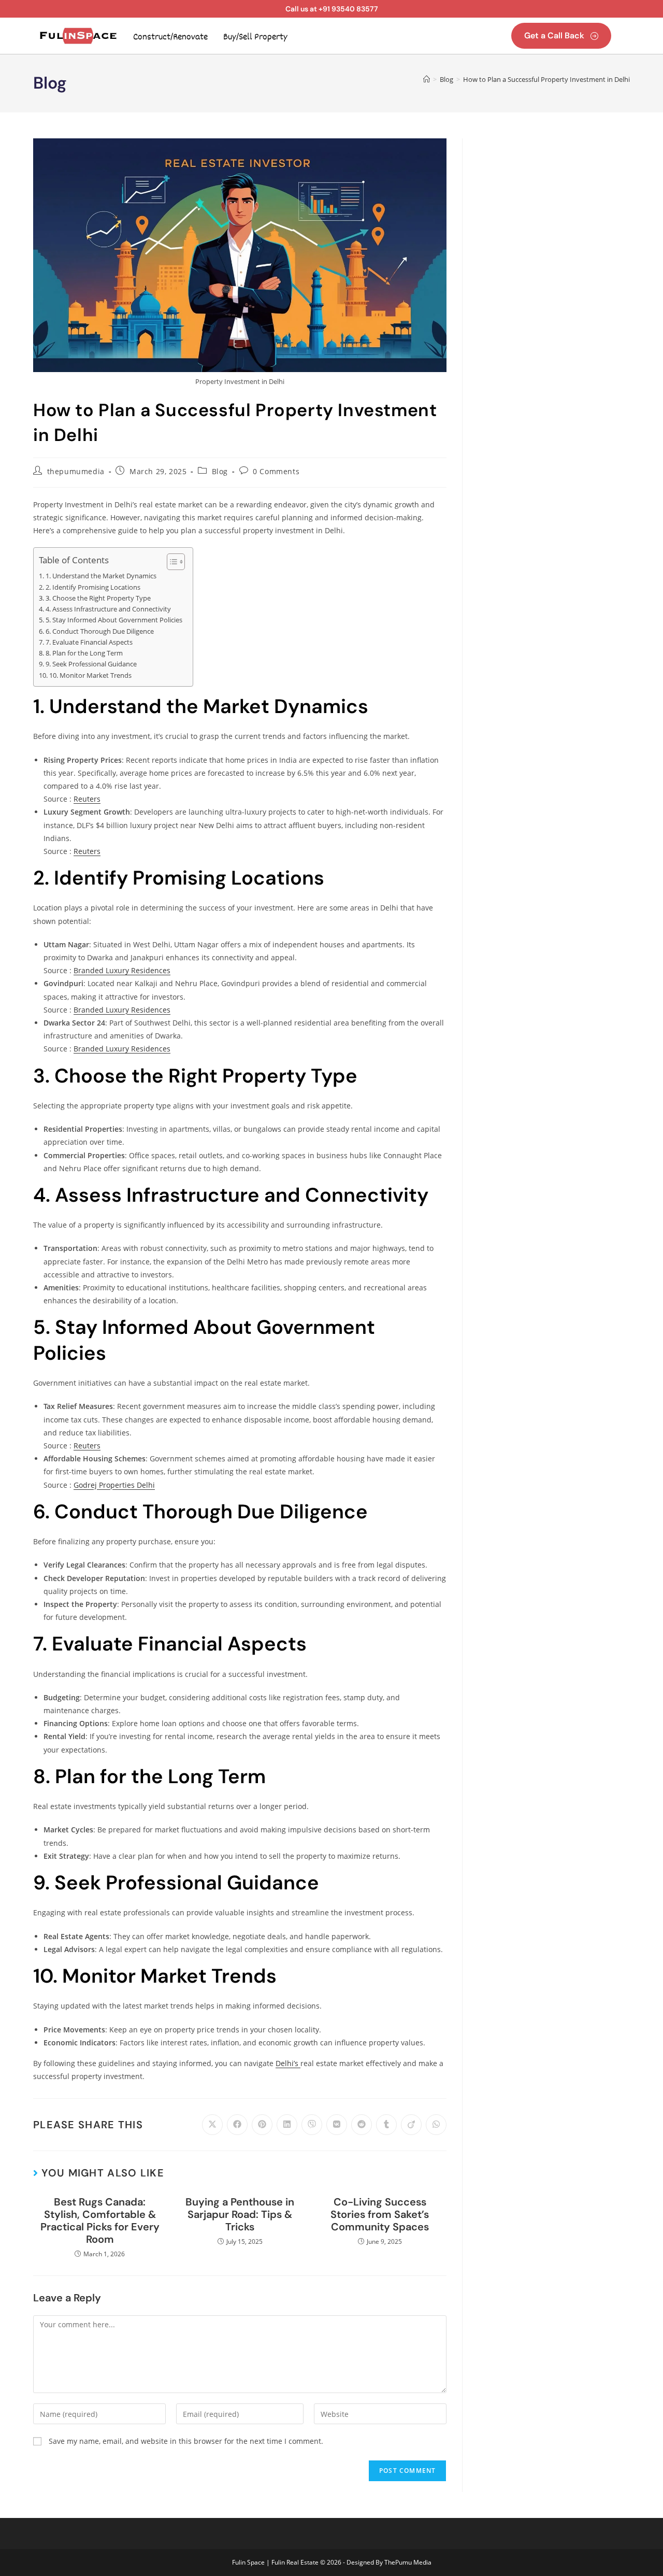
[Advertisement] (554, 294)
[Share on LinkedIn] (287, 2125)
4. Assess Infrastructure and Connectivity (108, 609)
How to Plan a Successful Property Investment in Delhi (546, 79)
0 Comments (276, 471)
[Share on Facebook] (237, 2125)
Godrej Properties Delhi (114, 1485)
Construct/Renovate (170, 37)
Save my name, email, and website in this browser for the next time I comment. (186, 2441)
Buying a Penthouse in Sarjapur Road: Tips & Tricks (240, 2214)
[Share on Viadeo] (411, 2125)
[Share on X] (212, 2125)
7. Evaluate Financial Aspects (89, 642)
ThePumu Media (408, 2562)
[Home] (427, 79)
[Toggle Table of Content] (171, 562)
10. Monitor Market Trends (90, 675)
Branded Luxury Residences (122, 970)
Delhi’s (288, 2063)
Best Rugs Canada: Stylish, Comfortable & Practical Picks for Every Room (100, 2221)
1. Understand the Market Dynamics (101, 576)
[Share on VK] (337, 2125)
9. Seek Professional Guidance (91, 664)
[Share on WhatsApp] (436, 2125)
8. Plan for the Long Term (84, 653)
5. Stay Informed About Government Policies (114, 620)
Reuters (87, 799)
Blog (220, 471)
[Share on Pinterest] (262, 2125)
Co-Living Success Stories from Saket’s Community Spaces (380, 2214)
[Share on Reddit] (362, 2125)
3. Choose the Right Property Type (98, 598)
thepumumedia (76, 471)
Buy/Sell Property (255, 37)
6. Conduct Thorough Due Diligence (100, 631)
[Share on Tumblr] (386, 2125)
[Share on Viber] (312, 2125)
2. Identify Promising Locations (93, 587)
